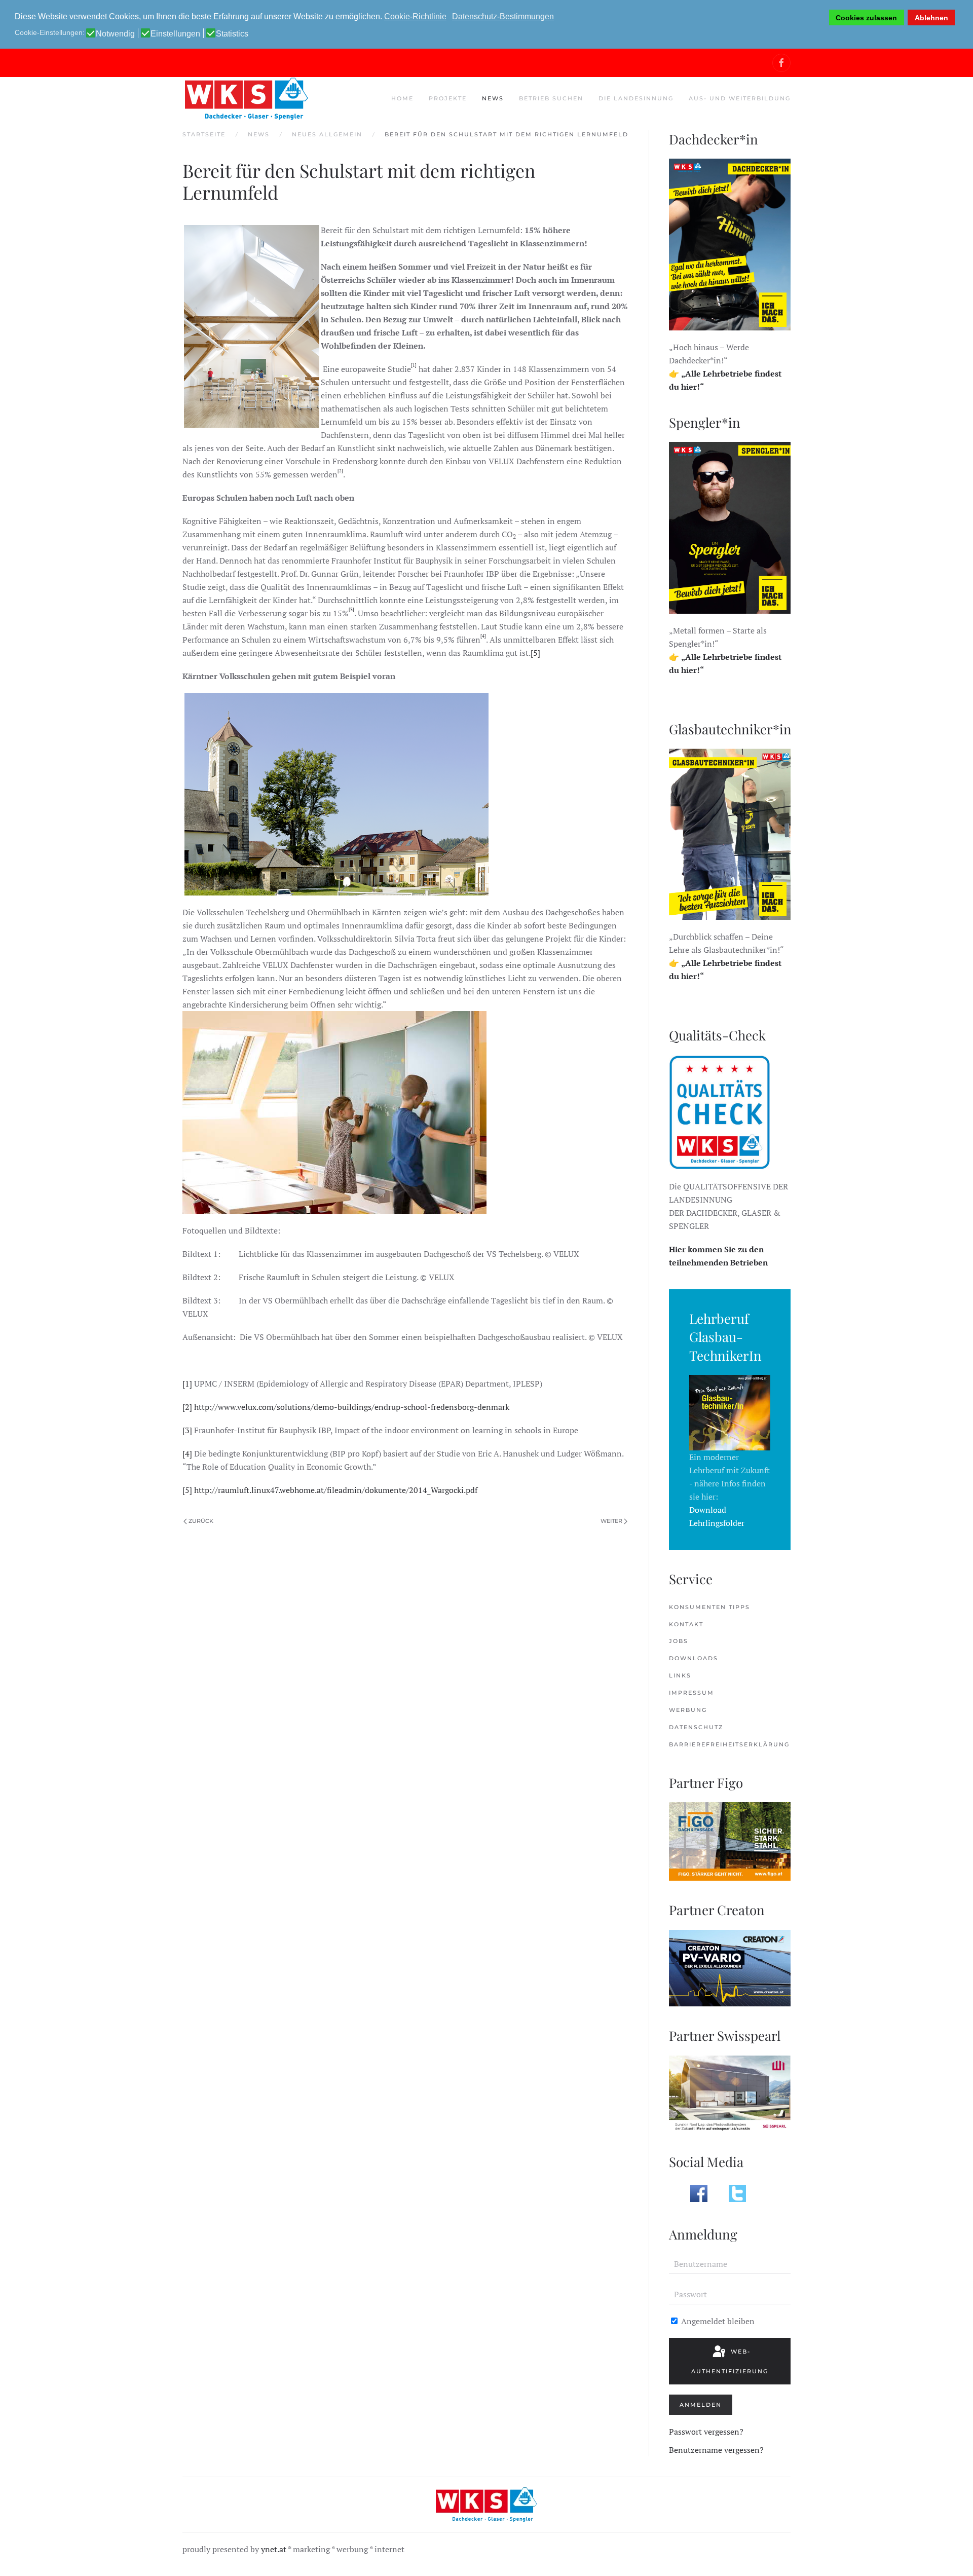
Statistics (232, 34)
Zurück (201, 1521)
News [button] (493, 98)
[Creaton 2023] (730, 1967)
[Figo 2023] (730, 1841)
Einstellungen (175, 34)
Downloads (694, 1658)
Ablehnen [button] (931, 18)
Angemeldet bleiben (717, 2321)
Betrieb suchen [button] (551, 98)
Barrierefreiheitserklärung (729, 1744)
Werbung (688, 1710)
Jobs (679, 1641)
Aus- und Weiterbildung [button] (740, 98)
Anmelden (701, 2405)
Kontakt (686, 1624)
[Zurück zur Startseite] (246, 99)
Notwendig (115, 34)
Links (680, 1675)
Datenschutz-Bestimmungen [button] (503, 16)
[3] (187, 1430)
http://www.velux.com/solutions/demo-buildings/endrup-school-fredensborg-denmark (352, 1407)
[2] (187, 1407)
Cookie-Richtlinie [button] (415, 16)
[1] (187, 1384)
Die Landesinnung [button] (636, 98)
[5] (535, 653)
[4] (187, 1453)
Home (402, 98)
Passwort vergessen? (706, 2432)
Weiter (611, 1521)
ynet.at (274, 2549)
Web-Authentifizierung (730, 2361)
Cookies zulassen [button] (866, 18)
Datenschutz (696, 1727)
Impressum (691, 1693)
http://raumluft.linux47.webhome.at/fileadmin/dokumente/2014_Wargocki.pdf (336, 1490)
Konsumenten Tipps (709, 1607)
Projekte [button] (448, 98)
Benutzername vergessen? (716, 2450)
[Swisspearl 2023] (730, 2093)
